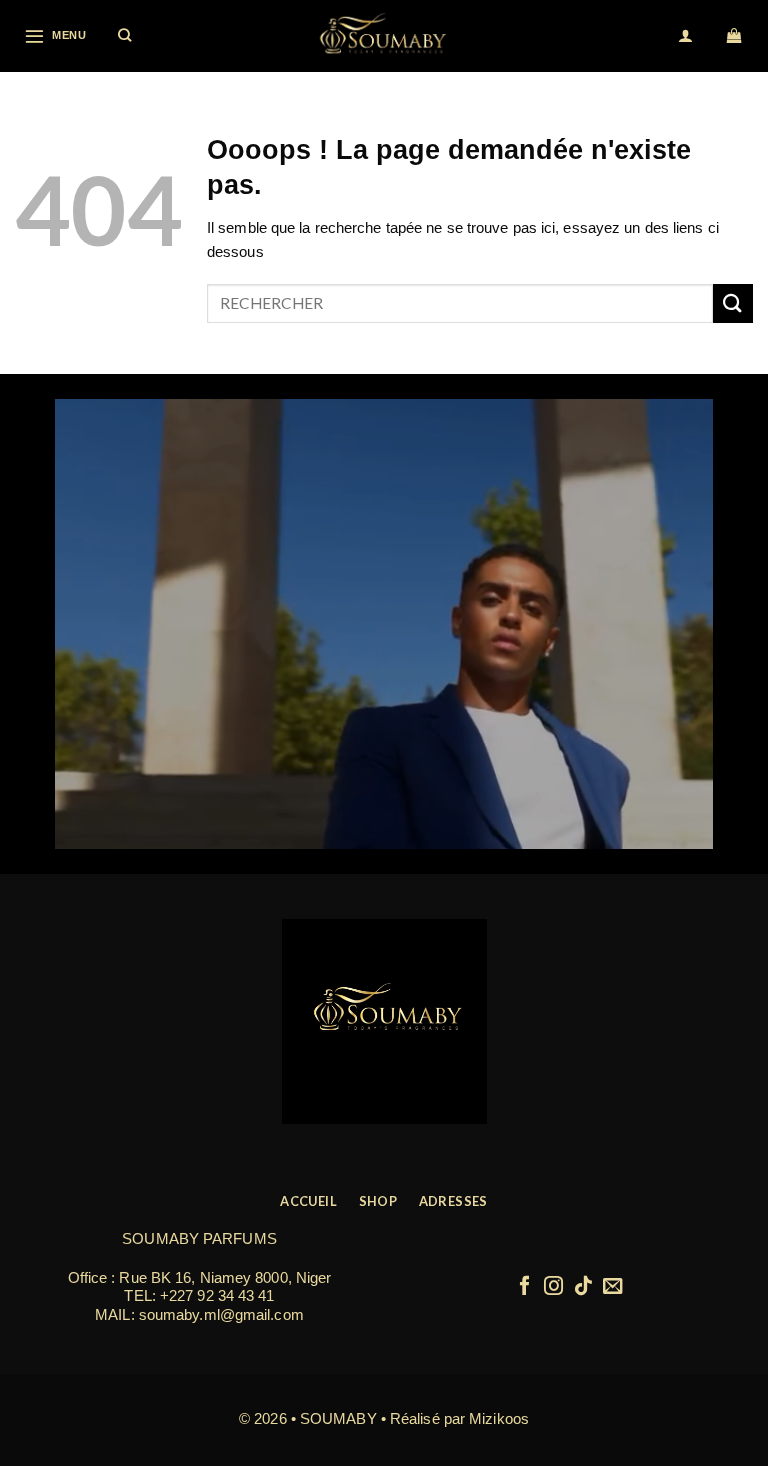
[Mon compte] (686, 36)
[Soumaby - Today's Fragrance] (384, 36)
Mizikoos (499, 1418)
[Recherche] (125, 36)
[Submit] (733, 303)
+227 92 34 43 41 (217, 1295)
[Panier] (735, 36)
